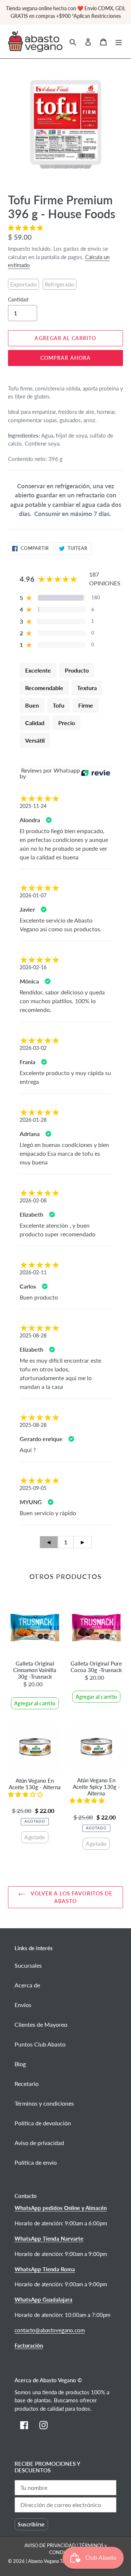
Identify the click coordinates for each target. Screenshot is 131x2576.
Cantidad (18, 299)
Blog (20, 2064)
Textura (87, 688)
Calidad (35, 723)
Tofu (59, 705)
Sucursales (28, 1965)
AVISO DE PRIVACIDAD (51, 2545)
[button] (26, 228)
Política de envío (36, 2162)
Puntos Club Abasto (40, 2044)
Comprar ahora (66, 358)
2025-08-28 (33, 1335)
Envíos (23, 2005)
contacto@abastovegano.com (50, 2330)
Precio (67, 723)
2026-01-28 (33, 1120)
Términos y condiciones (44, 2103)
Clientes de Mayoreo (41, 2024)
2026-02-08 (33, 1200)
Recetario (27, 2084)
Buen (32, 705)
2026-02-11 (33, 1272)
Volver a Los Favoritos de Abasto (71, 1897)
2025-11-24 (33, 806)
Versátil (35, 740)
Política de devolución (43, 2123)
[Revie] (96, 773)
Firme (86, 705)
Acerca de (27, 1985)
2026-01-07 (33, 895)
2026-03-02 (33, 1048)
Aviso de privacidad (39, 2143)
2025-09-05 (33, 1488)
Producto (77, 670)
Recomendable (44, 688)
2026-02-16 (33, 967)
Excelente (38, 670)
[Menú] (119, 41)
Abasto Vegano (43, 2561)
